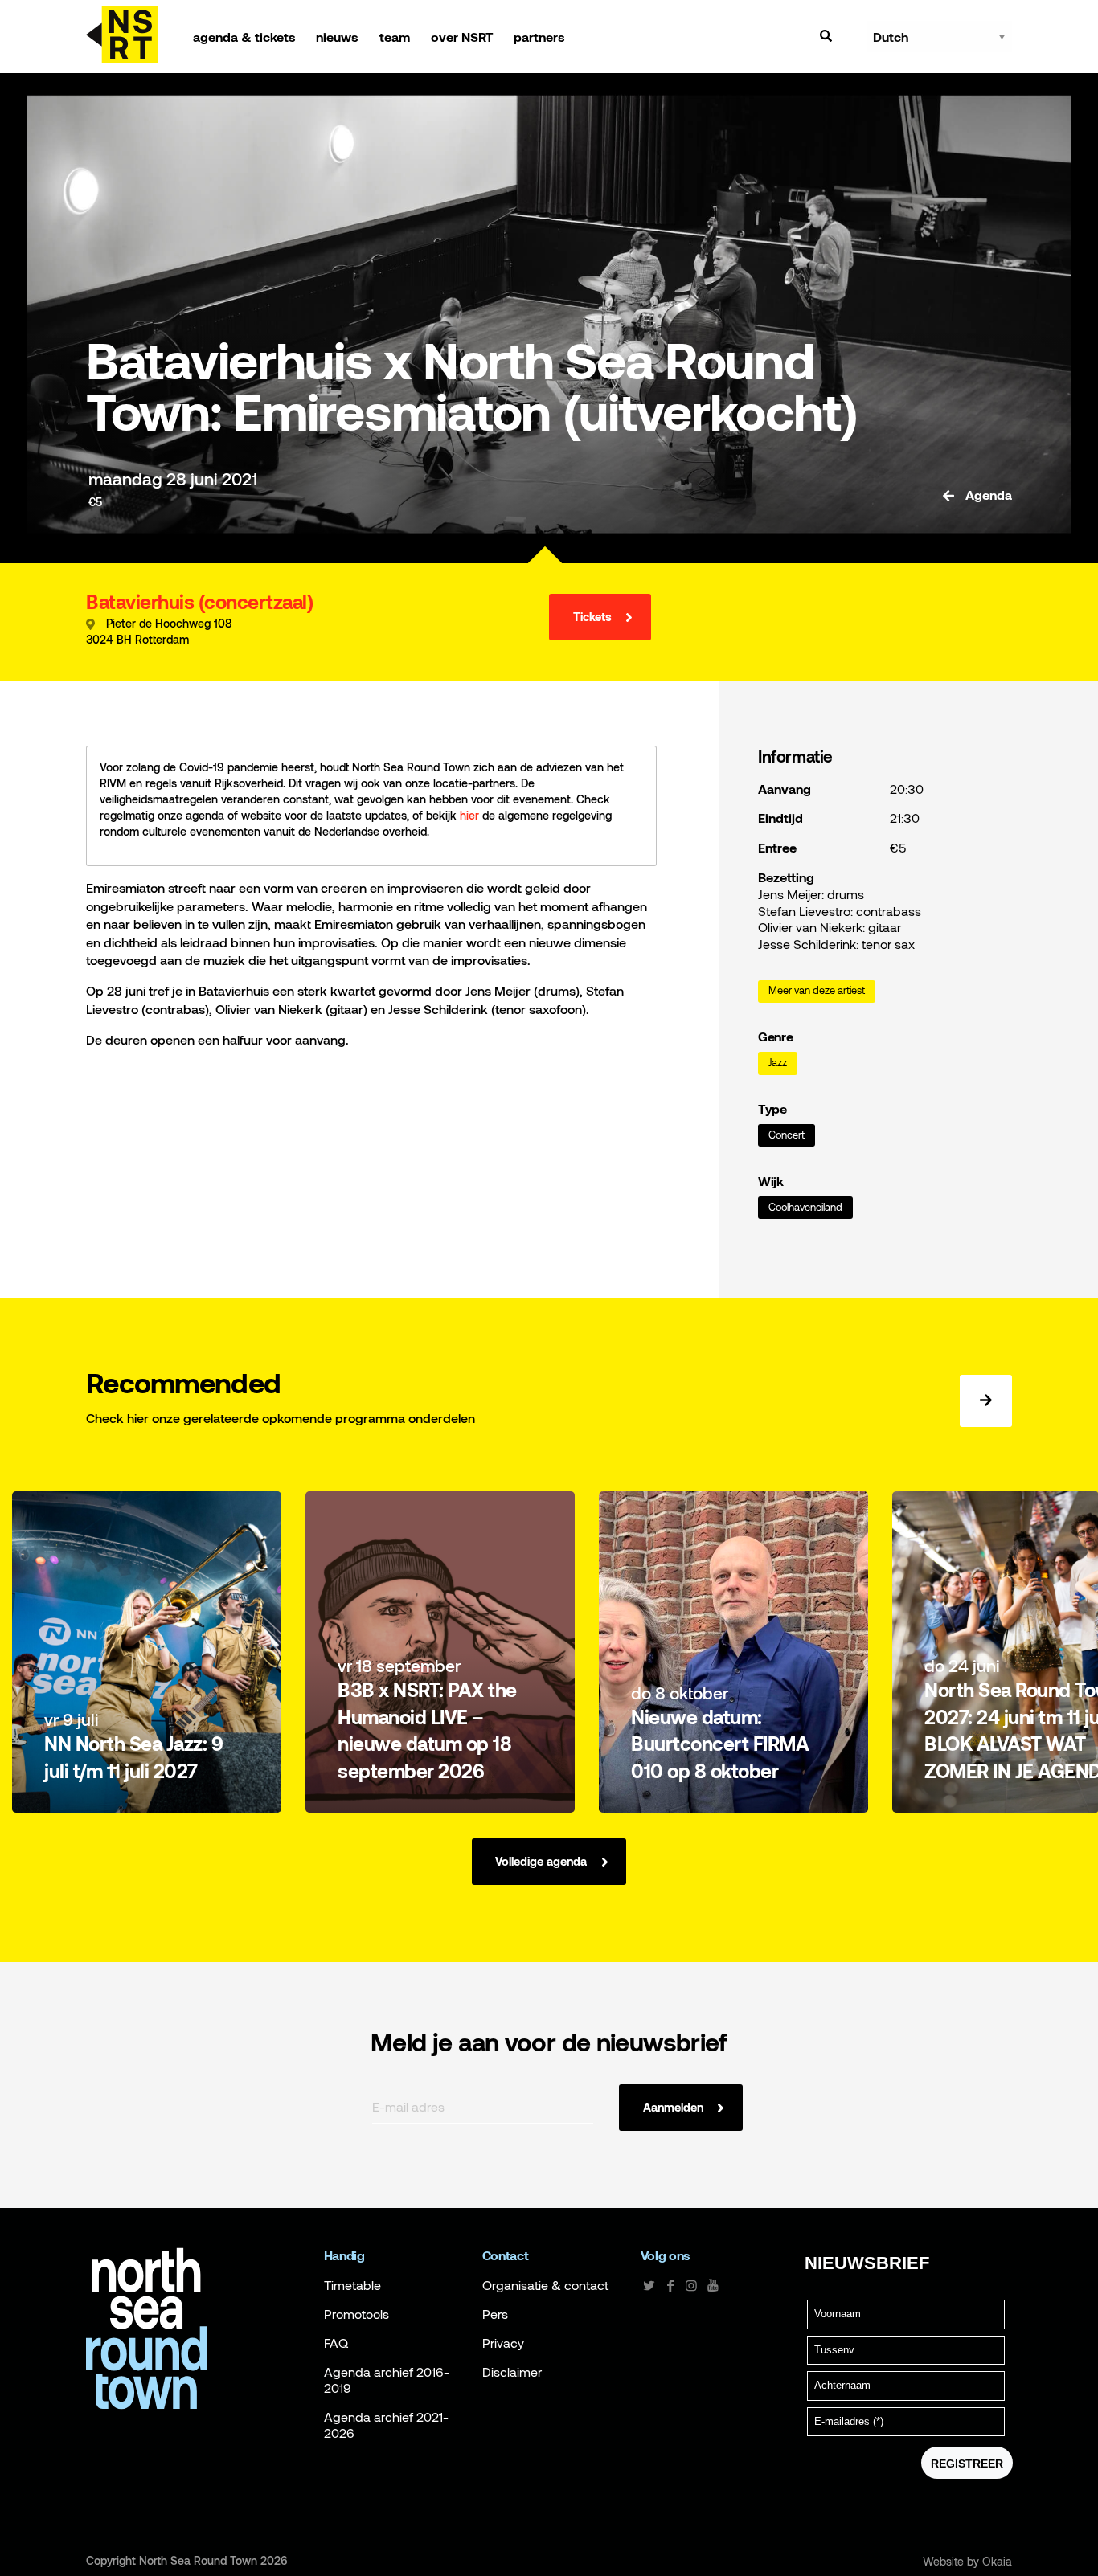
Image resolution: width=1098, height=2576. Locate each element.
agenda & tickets (244, 37)
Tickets (592, 617)
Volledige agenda (541, 1861)
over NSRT (462, 37)
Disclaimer (512, 2372)
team (395, 37)
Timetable (352, 2285)
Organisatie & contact (545, 2285)
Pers (495, 2314)
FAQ (336, 2343)
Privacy (503, 2343)
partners (539, 37)
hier (469, 815)
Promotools (356, 2314)
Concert (787, 1135)
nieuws (337, 37)
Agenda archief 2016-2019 (387, 2380)
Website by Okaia (967, 2562)
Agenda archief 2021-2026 (386, 2425)
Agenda (987, 495)
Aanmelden (673, 2107)
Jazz (778, 1063)
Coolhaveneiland (805, 1207)
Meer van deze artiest (817, 990)
